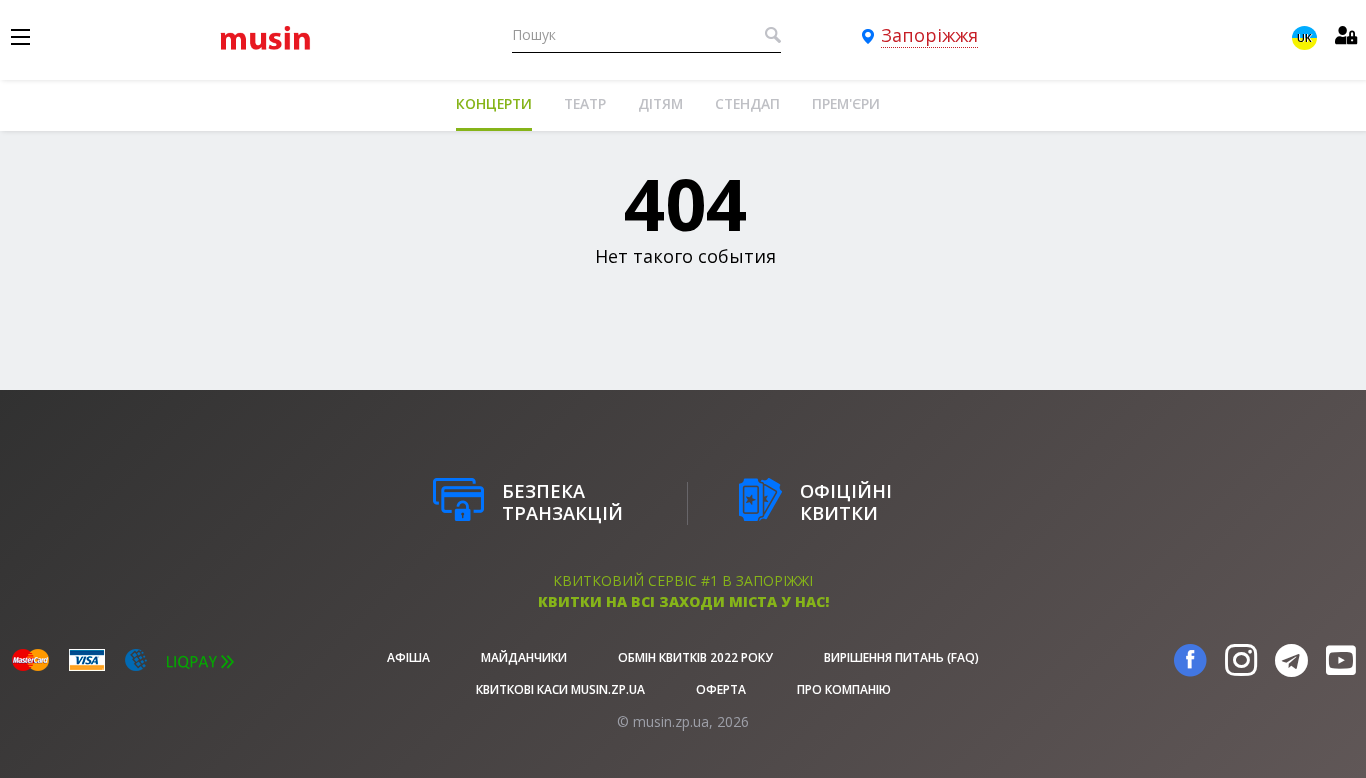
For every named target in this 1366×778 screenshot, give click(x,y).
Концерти (494, 103)
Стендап (747, 103)
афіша (408, 657)
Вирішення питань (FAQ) (901, 657)
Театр (585, 103)
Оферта (721, 689)
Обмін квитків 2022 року (695, 657)
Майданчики (524, 657)
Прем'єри (846, 103)
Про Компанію (844, 689)
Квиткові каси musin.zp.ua (560, 689)
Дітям (660, 103)
